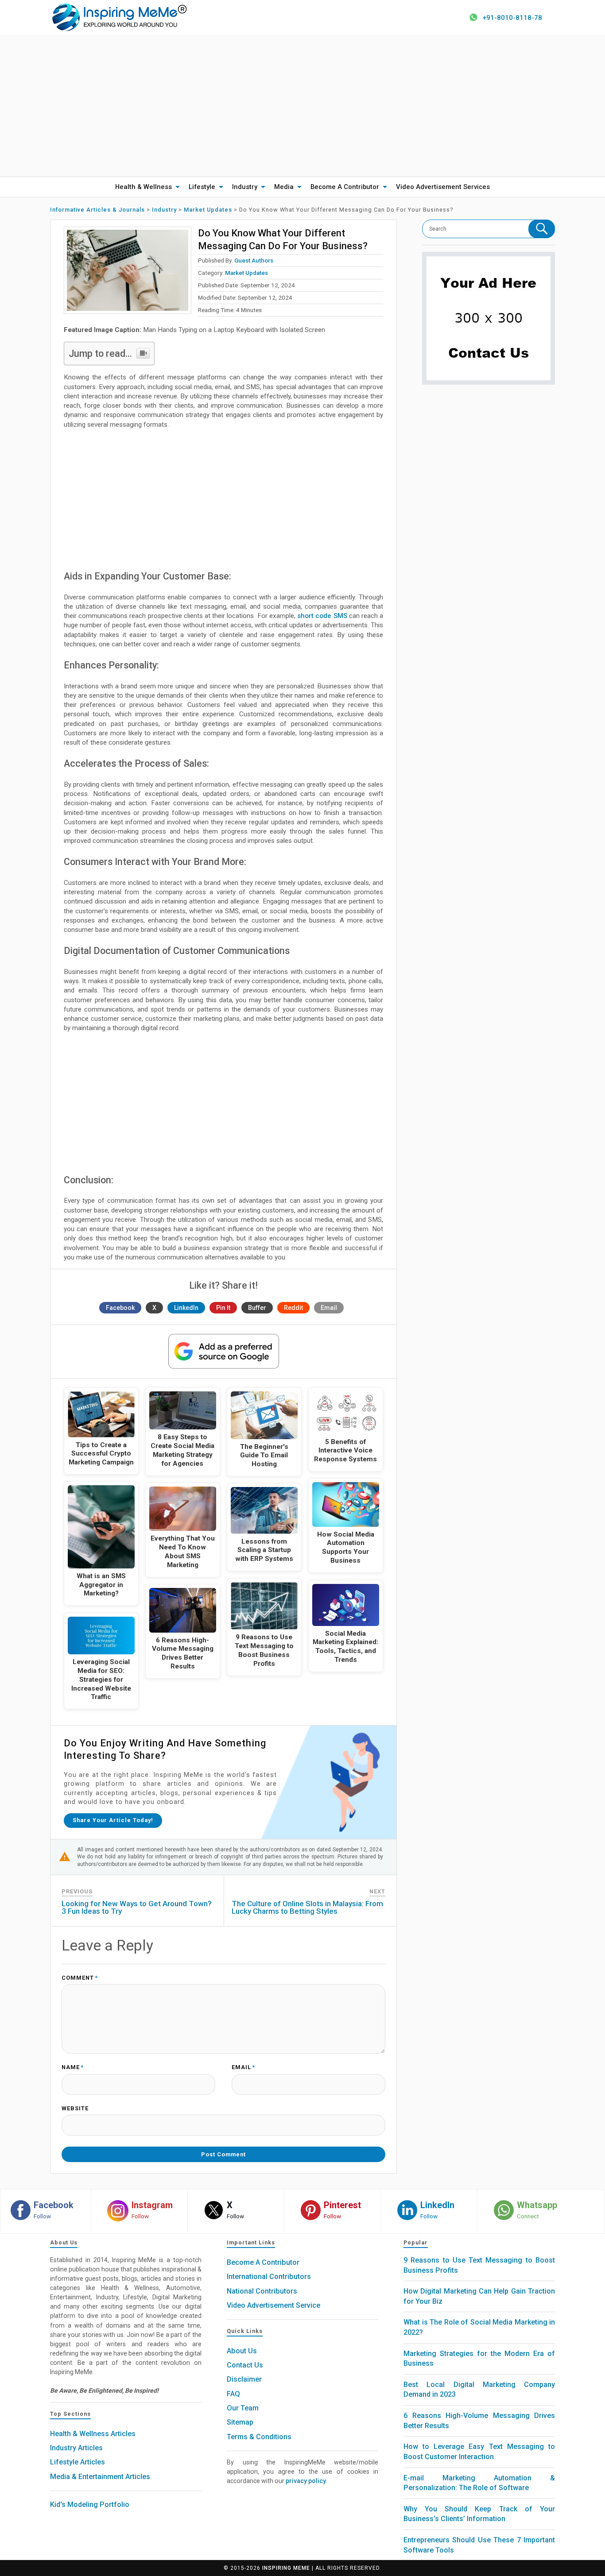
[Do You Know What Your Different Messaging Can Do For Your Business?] (128, 270)
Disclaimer (244, 2379)
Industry (245, 187)
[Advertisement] (302, 106)
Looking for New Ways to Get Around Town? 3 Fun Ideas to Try (137, 1907)
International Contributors (269, 2277)
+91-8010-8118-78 (512, 18)
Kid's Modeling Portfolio (90, 2505)
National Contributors (262, 2291)
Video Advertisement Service (273, 2305)
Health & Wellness (143, 187)
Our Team (243, 2408)
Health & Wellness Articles (93, 2434)
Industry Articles (76, 2448)
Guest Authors (254, 260)
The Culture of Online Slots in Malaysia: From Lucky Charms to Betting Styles (307, 1907)
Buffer (257, 1308)
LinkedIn (186, 1308)
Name (73, 2068)
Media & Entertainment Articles (100, 2477)
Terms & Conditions (259, 2437)
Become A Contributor (345, 187)
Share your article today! (113, 1820)
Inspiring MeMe (286, 2568)
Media (284, 187)
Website (75, 2109)
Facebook (120, 1308)
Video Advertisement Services (443, 187)
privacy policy (306, 2481)
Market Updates (246, 273)
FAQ (233, 2394)
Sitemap (240, 2422)
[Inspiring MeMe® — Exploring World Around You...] (119, 17)
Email (329, 1308)
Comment (80, 1978)
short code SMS (322, 616)
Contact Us (245, 2365)
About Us (242, 2351)
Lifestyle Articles (78, 2462)
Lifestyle (202, 187)
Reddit (293, 1308)
